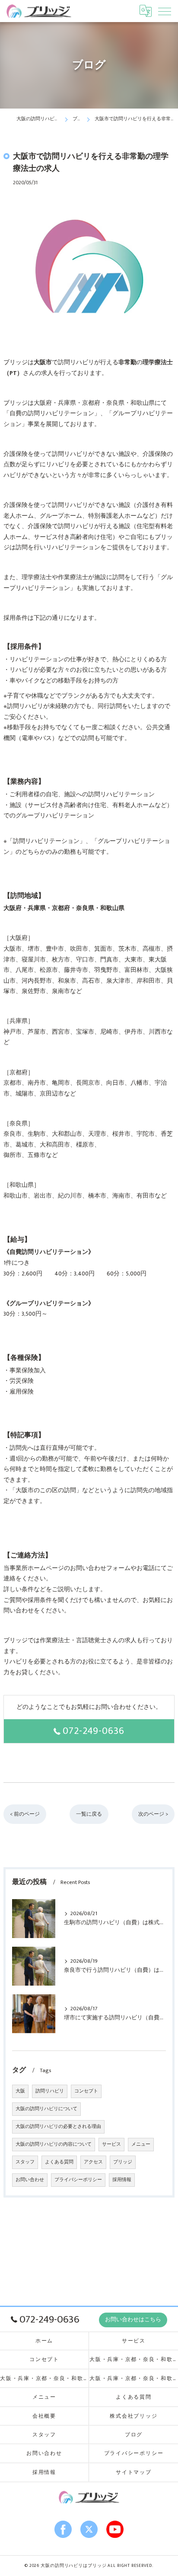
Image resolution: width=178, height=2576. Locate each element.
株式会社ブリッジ (133, 2416)
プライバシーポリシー (78, 2180)
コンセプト (86, 2091)
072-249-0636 (94, 1731)
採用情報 (122, 2180)
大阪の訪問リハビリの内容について (54, 2144)
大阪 (20, 2091)
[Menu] (165, 11)
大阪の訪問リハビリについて (46, 2109)
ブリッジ (123, 2162)
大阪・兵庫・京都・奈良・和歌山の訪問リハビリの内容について (134, 2379)
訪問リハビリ (50, 2091)
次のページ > (153, 1814)
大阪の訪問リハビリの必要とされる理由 (58, 2127)
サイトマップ (134, 2472)
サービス (111, 2144)
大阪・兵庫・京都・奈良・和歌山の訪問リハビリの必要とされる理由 (44, 2379)
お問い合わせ (30, 2180)
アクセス (93, 2162)
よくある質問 (59, 2162)
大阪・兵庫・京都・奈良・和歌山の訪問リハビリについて (134, 2360)
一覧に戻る (89, 1814)
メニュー (141, 2144)
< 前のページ (25, 1814)
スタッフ (25, 2162)
